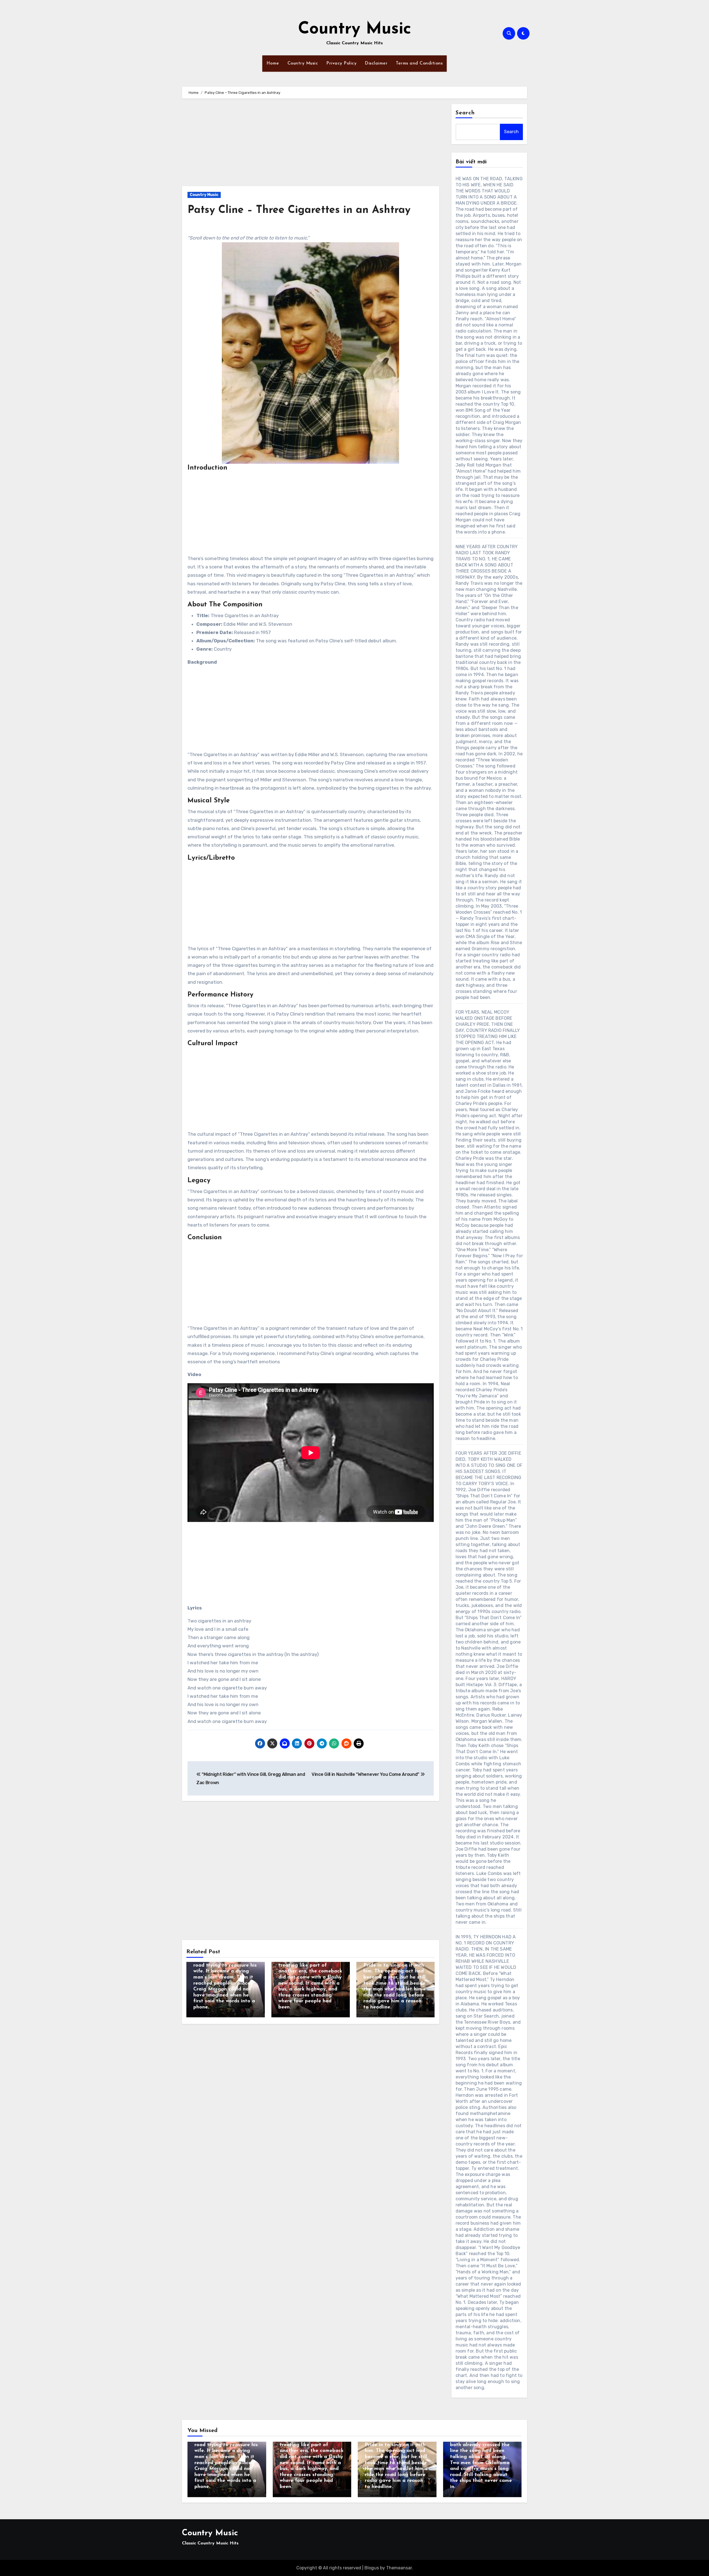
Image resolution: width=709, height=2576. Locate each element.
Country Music (355, 29)
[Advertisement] (311, 145)
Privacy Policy (341, 63)
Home (273, 63)
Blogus (372, 2568)
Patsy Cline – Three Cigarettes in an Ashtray (299, 210)
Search (465, 113)
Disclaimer (376, 63)
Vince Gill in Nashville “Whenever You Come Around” (366, 1774)
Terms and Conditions (419, 63)
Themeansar (399, 2568)
